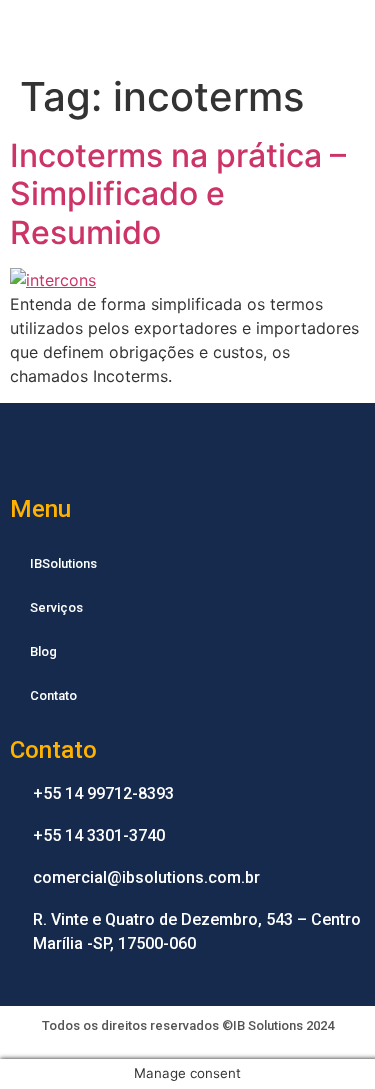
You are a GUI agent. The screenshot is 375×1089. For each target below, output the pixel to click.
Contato (53, 695)
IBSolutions (63, 563)
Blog (43, 651)
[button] (346, 32)
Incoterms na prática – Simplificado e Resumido (178, 194)
